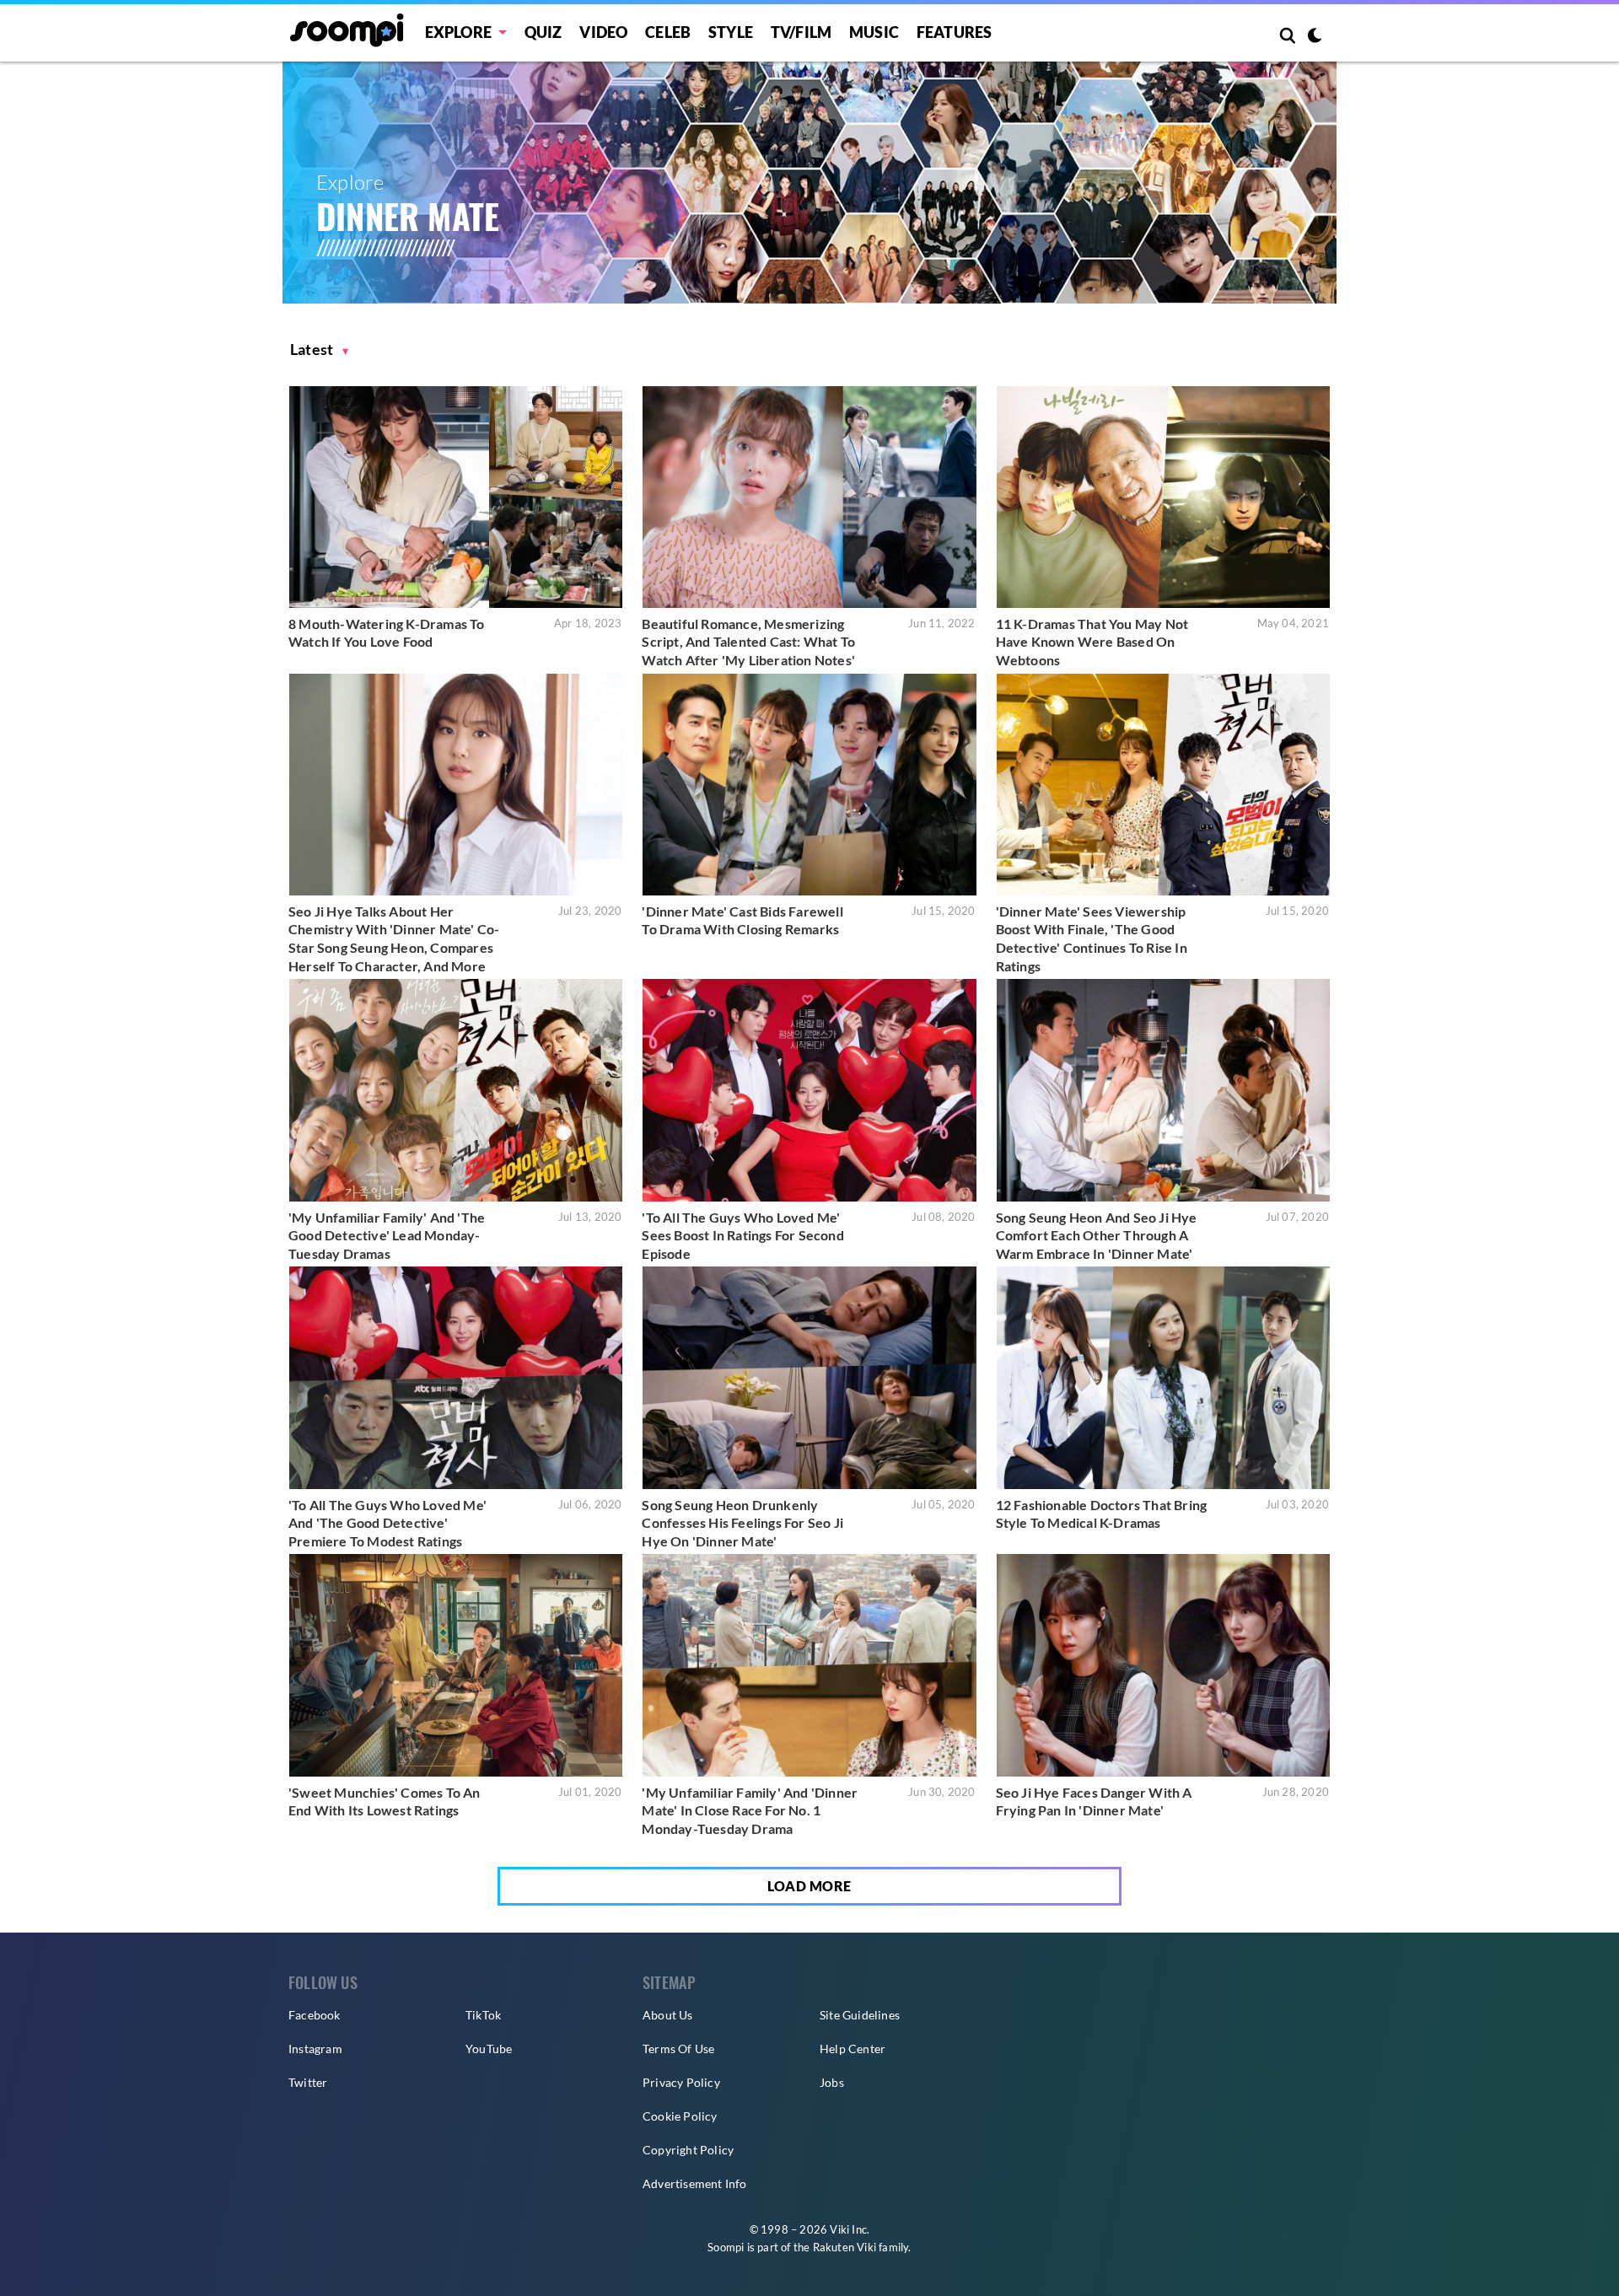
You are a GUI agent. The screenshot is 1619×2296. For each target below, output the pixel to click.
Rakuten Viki (844, 2247)
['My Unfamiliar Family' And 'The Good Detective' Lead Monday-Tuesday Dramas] (456, 1090)
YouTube (489, 2049)
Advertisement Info (695, 2183)
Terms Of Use (678, 2049)
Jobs (832, 2082)
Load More (809, 1886)
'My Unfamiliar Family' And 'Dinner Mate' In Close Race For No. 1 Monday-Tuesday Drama (750, 1810)
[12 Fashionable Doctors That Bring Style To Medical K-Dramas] (1163, 1377)
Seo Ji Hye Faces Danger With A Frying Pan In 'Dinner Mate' (1094, 1801)
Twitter (308, 2082)
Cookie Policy (680, 2116)
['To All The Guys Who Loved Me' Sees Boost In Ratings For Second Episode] (809, 1090)
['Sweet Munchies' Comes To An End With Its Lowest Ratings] (456, 1665)
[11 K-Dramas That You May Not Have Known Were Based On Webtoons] (1163, 497)
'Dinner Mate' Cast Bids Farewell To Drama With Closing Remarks (742, 920)
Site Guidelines (860, 2015)
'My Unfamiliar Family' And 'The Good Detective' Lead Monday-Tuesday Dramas (387, 1235)
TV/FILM (801, 32)
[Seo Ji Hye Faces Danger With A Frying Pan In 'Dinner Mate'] (1163, 1665)
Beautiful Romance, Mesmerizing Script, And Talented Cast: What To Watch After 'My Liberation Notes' (748, 642)
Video (603, 32)
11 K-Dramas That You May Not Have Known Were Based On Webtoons (1092, 642)
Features (955, 32)
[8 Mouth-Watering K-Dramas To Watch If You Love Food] (456, 497)
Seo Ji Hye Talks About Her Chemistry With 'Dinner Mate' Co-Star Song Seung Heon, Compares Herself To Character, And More (394, 938)
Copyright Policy (688, 2150)
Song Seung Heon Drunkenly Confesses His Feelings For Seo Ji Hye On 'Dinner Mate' (742, 1523)
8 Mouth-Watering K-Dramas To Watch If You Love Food (387, 633)
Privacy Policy (681, 2082)
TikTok (483, 2015)
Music (874, 32)
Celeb (668, 32)
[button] (320, 350)
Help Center (853, 2049)
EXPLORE (458, 32)
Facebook (315, 2015)
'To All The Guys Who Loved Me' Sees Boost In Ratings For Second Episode (742, 1235)
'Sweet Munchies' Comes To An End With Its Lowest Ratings (385, 1801)
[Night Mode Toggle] (1315, 37)
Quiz (543, 32)
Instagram (315, 2049)
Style (731, 32)
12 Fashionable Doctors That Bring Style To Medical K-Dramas (1102, 1514)
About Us (668, 2015)
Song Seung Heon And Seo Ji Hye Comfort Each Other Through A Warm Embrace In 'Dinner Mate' (1097, 1235)
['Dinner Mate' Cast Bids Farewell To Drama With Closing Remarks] (809, 785)
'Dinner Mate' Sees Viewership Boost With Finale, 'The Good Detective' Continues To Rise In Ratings (1092, 938)
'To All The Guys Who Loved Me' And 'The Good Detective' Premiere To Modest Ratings (387, 1523)
